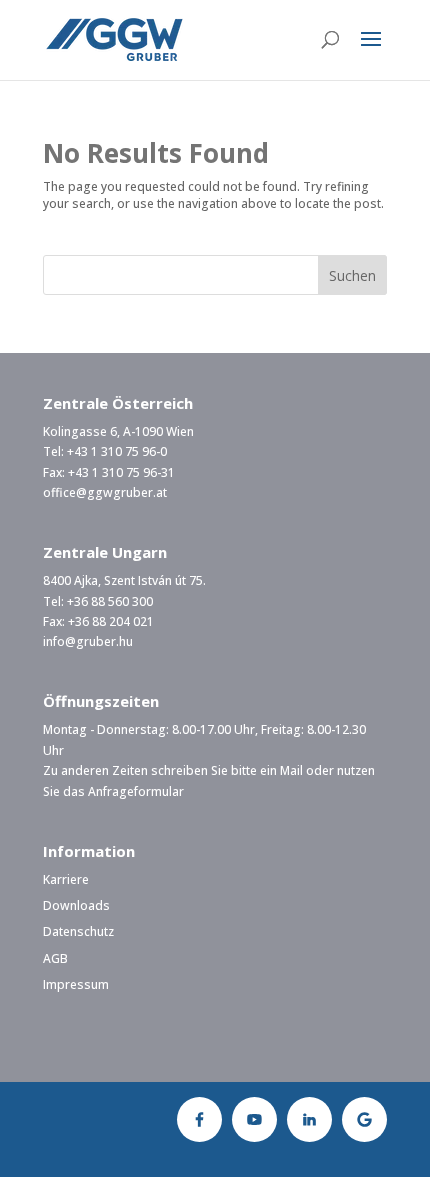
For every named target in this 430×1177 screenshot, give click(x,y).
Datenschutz (78, 931)
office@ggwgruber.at (105, 492)
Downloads (76, 905)
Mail (291, 770)
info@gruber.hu (88, 641)
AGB (55, 958)
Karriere (66, 879)
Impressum (76, 984)
